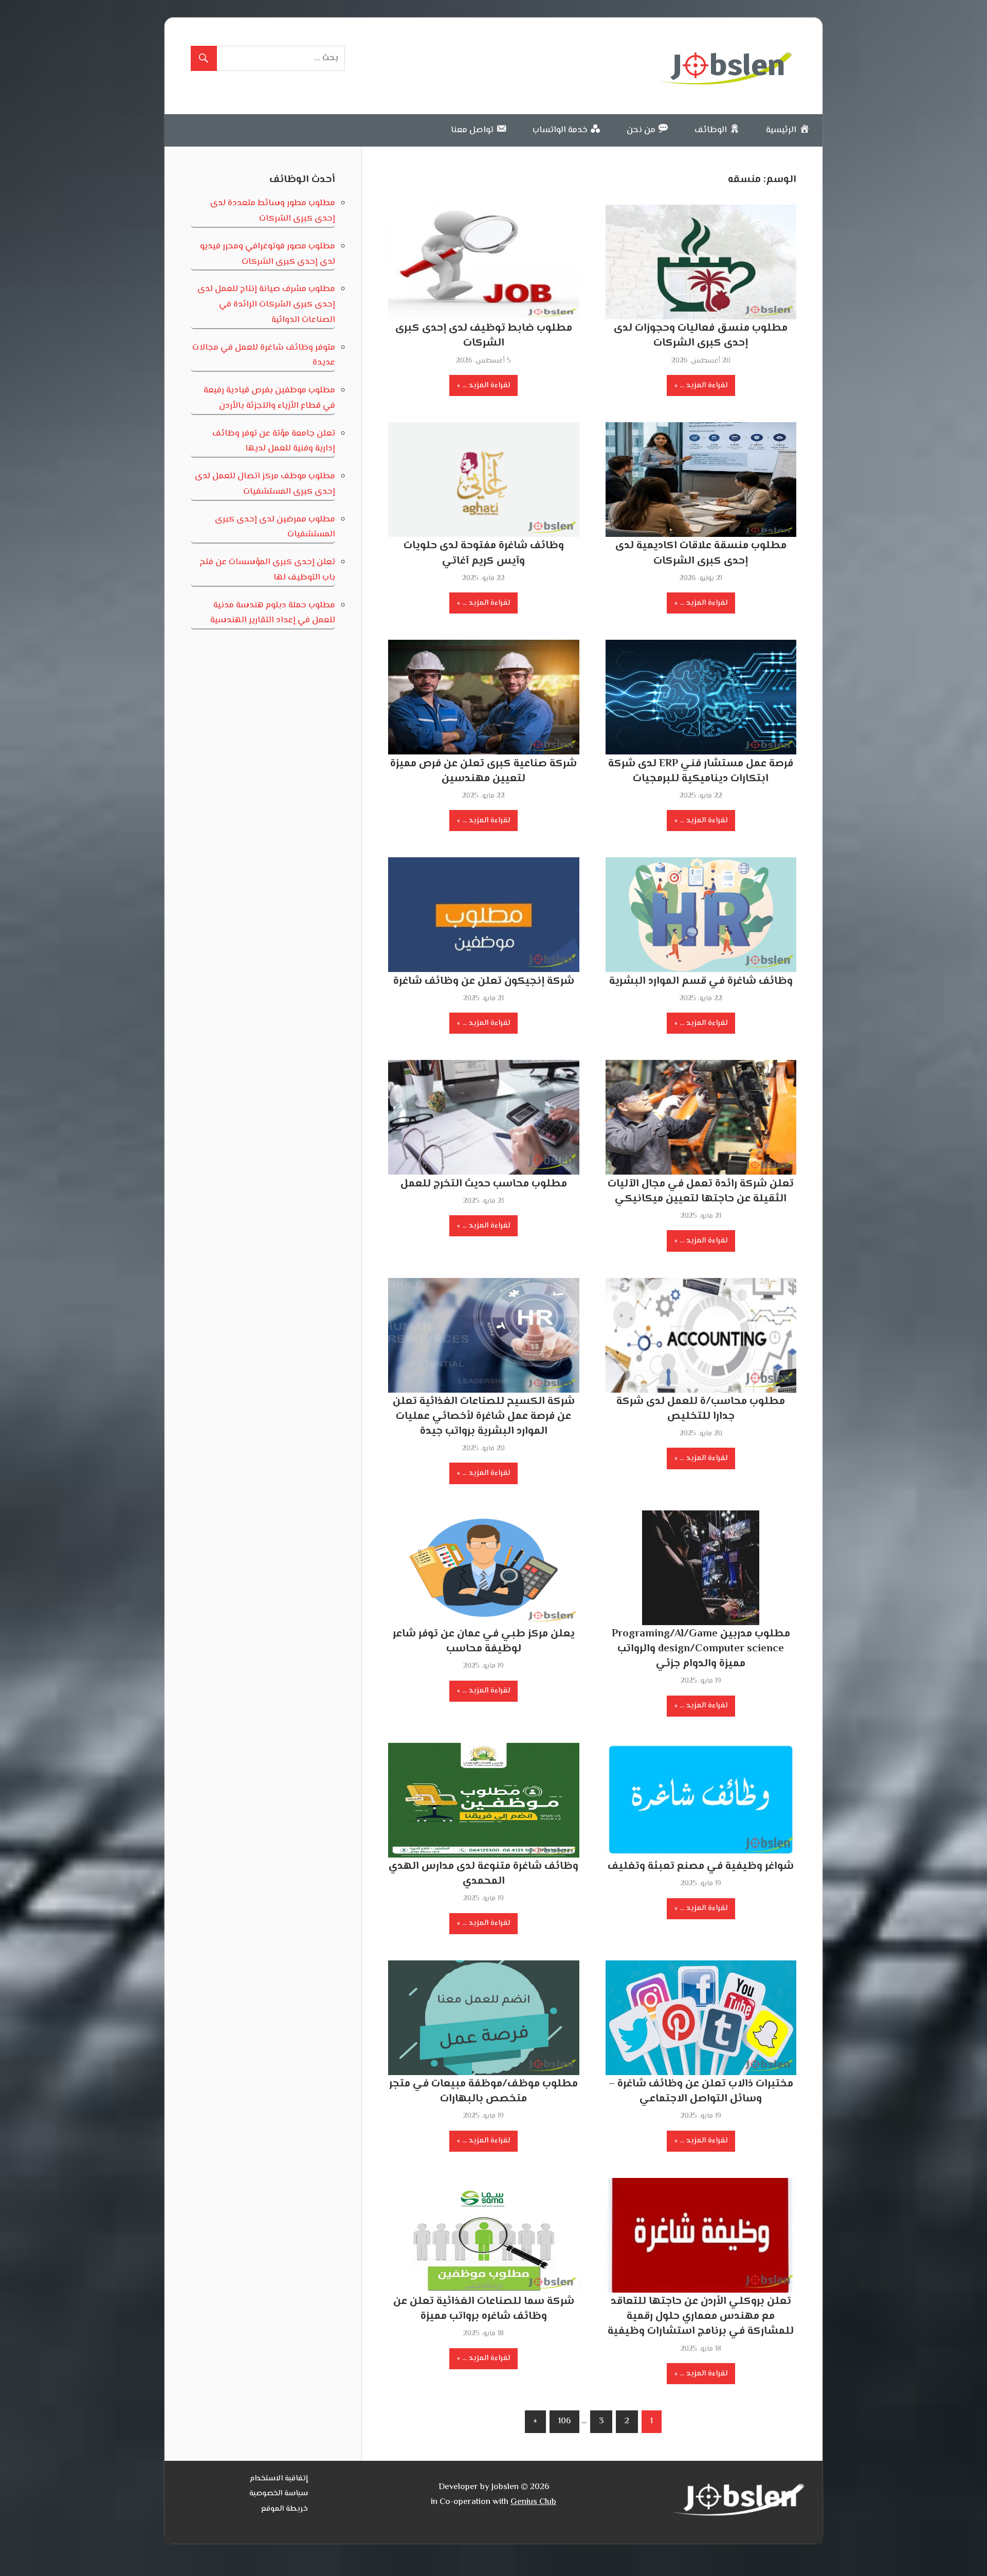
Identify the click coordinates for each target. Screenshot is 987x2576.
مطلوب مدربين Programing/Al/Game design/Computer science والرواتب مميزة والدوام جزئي (701, 1649)
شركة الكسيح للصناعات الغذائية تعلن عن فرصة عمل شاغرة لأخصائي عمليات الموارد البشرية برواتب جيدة (484, 1416)
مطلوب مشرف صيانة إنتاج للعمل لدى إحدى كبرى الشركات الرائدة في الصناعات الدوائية (266, 304)
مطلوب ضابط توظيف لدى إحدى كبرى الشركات (484, 336)
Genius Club (533, 2502)
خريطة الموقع (285, 2509)
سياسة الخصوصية (279, 2493)
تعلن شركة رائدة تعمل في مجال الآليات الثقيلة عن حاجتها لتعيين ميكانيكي (701, 1191)
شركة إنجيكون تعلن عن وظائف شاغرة (484, 981)
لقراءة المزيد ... (703, 385)
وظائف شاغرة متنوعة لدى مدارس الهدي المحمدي (483, 1874)
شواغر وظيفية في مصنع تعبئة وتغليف (701, 1866)
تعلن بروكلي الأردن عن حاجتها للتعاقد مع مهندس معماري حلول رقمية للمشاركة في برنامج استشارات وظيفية (701, 2316)
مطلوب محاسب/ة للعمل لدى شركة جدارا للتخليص (701, 1409)
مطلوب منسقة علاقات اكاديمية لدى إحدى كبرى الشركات (701, 553)
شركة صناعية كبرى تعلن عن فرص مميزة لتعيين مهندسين (483, 771)
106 (564, 2421)
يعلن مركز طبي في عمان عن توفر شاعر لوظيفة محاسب (484, 1641)
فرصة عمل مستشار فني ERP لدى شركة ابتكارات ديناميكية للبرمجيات (701, 771)
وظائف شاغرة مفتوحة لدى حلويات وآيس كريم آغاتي (484, 553)
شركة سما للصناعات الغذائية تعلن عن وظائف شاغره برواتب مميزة (484, 2309)
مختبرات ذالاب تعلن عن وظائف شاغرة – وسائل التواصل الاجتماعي (701, 2091)
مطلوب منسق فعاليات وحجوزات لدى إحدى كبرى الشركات (701, 336)
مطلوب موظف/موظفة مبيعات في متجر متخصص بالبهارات (483, 2091)
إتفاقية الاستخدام (279, 2479)
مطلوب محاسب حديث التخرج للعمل (484, 1184)
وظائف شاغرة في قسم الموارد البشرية (701, 981)
